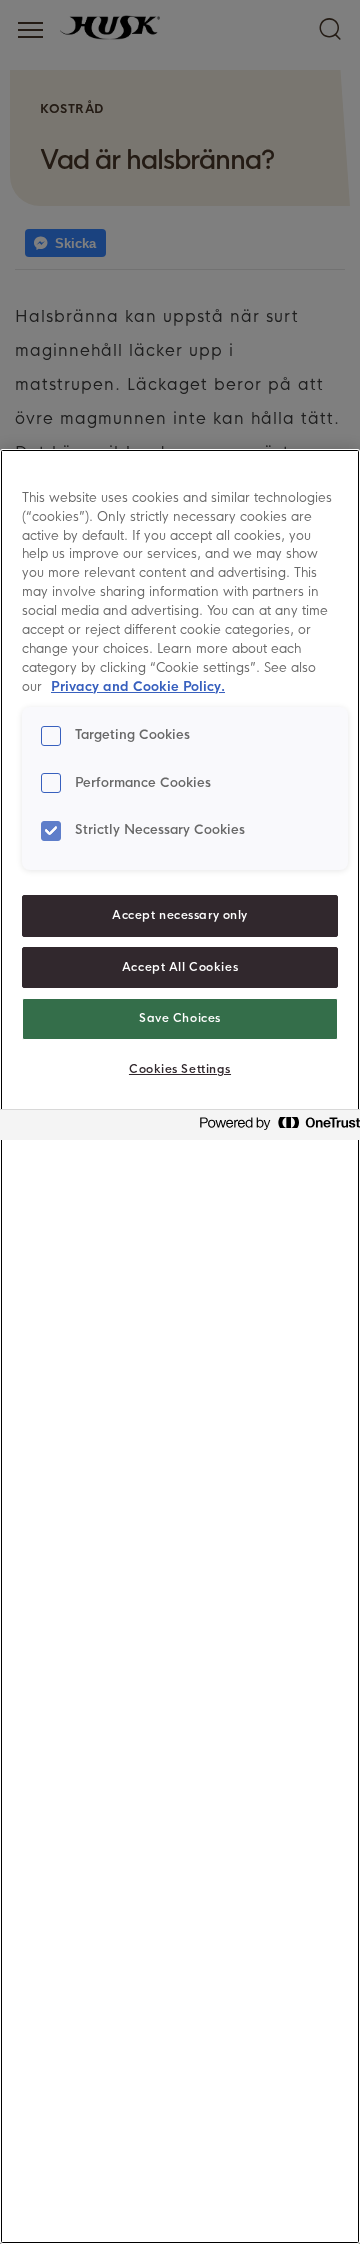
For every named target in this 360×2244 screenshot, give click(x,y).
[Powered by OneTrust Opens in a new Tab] (274, 1127)
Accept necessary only (180, 915)
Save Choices (180, 1018)
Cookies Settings (180, 1069)
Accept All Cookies (180, 967)
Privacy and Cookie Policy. (138, 687)
